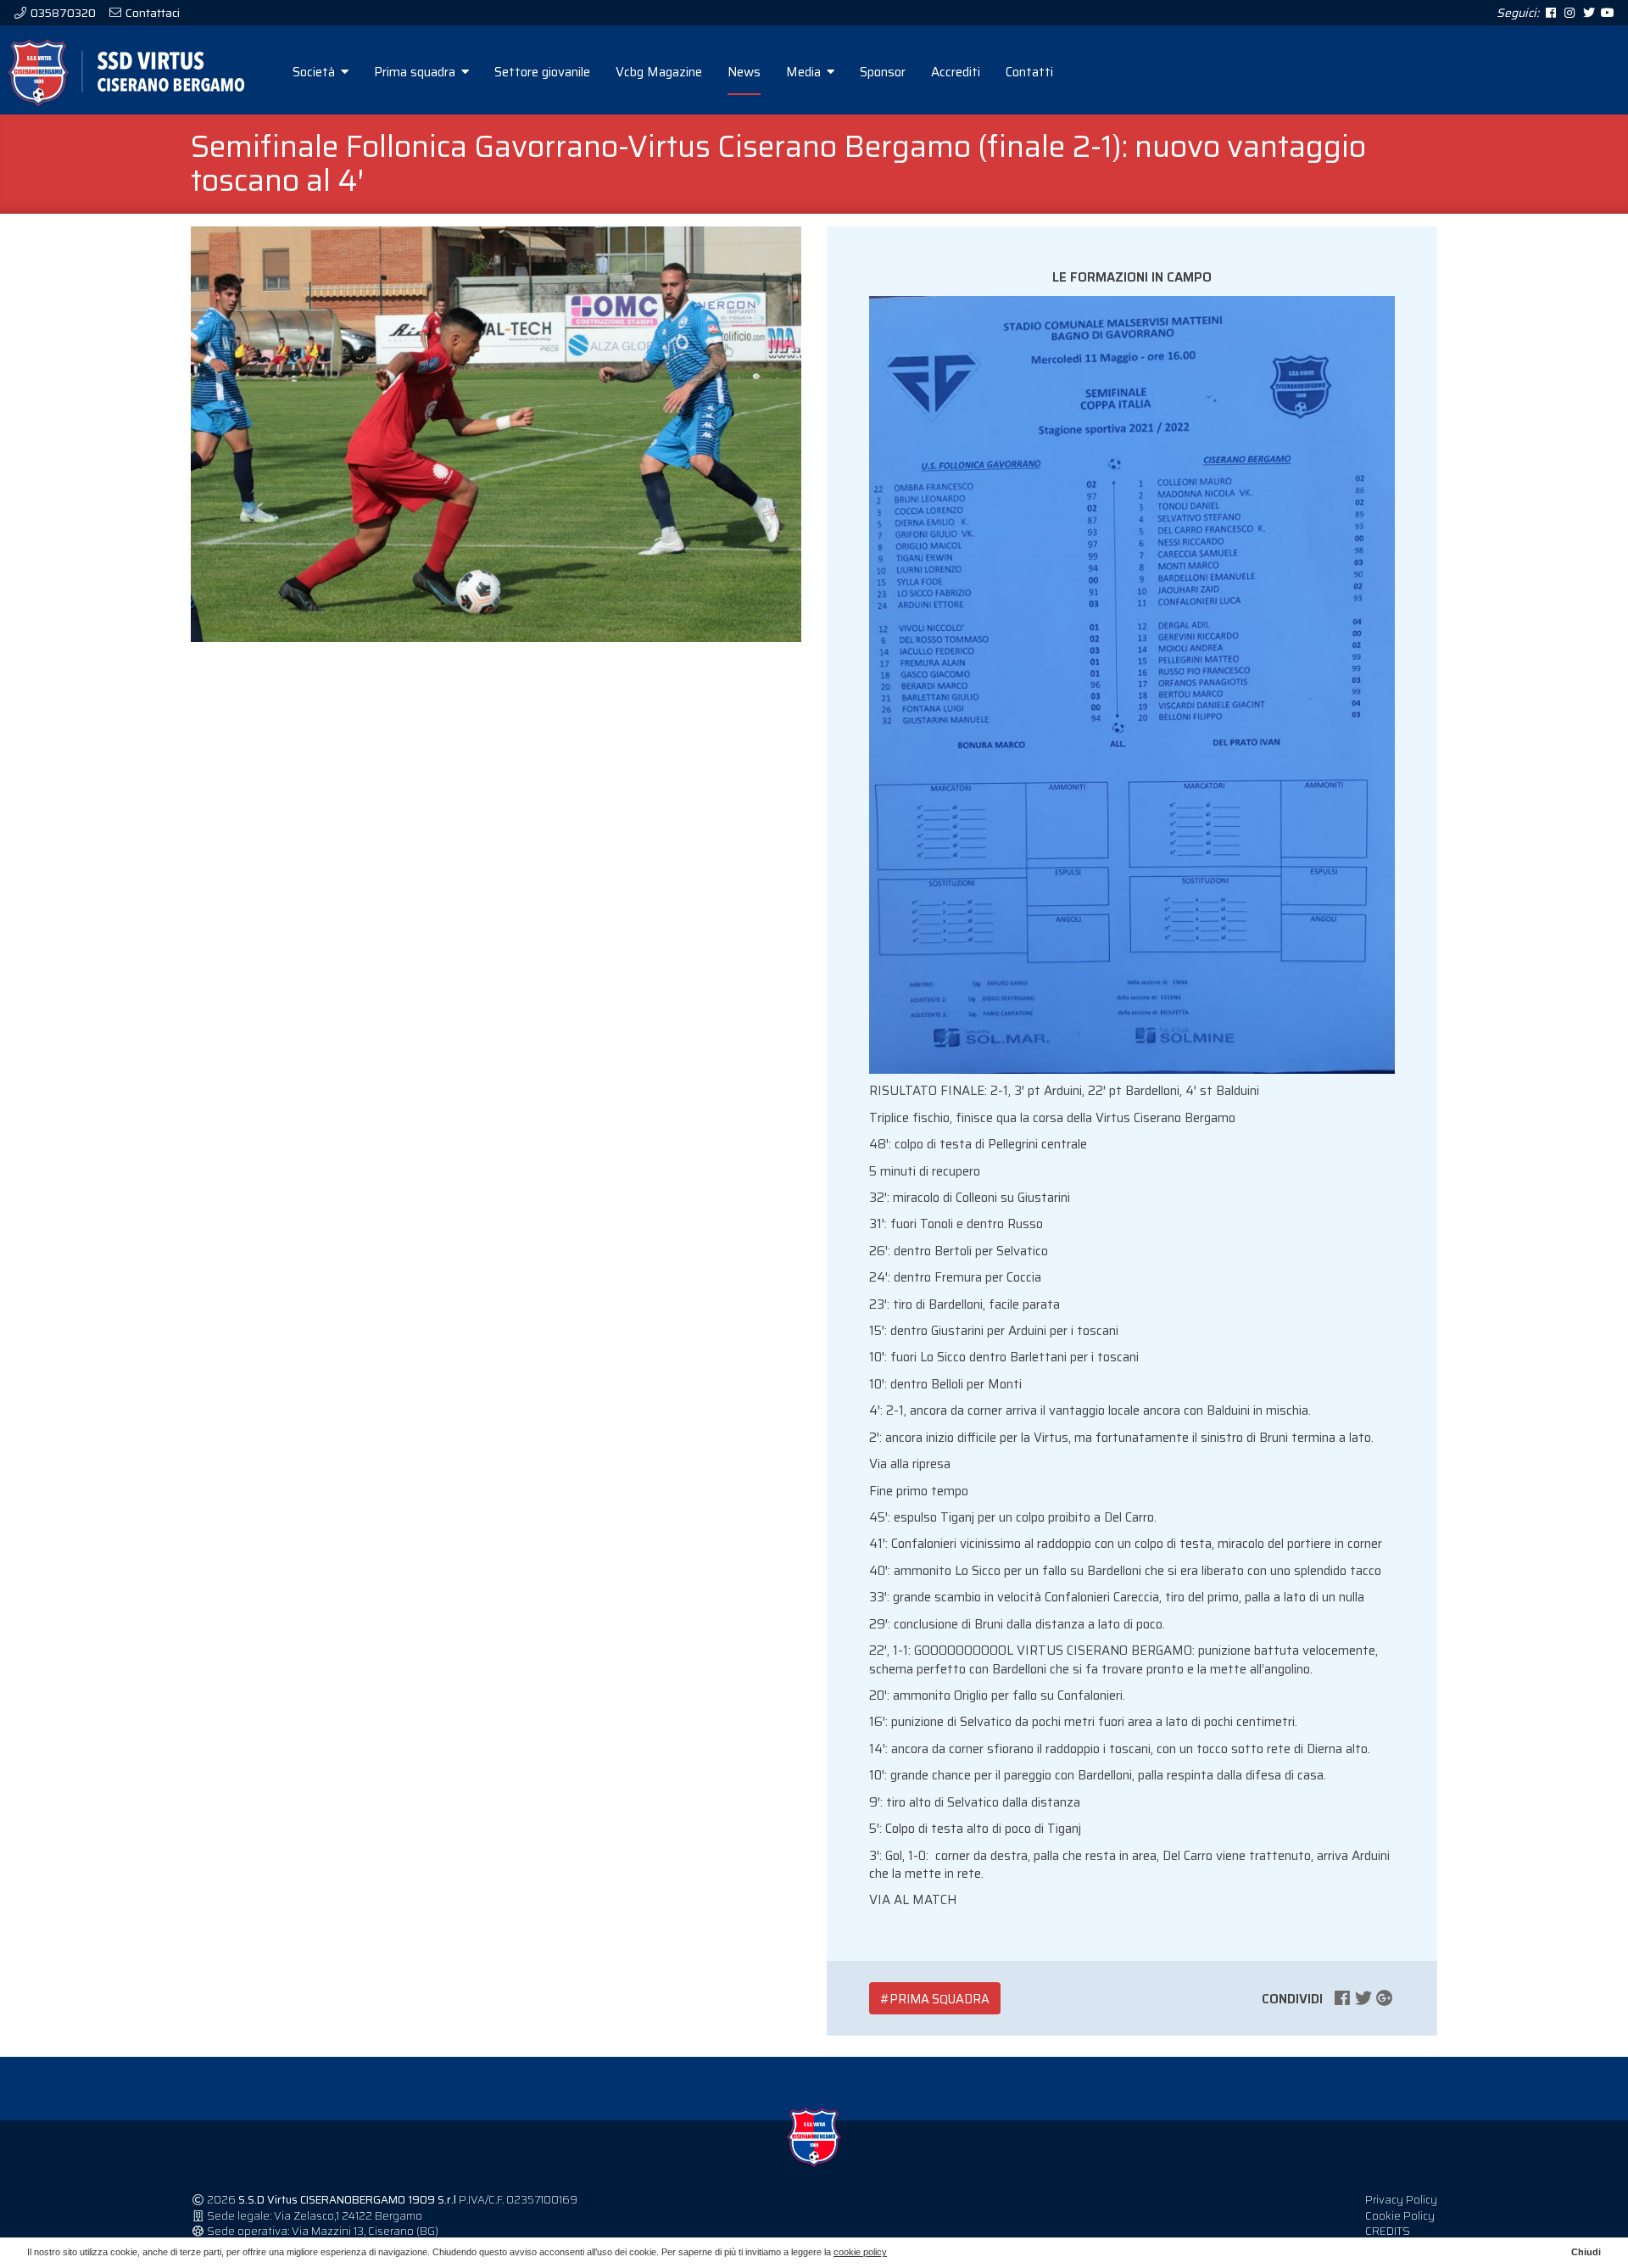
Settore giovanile (542, 72)
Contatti (1029, 72)
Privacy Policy (1401, 2200)
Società (315, 72)
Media (805, 72)
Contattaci (151, 13)
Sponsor (883, 72)
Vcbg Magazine (659, 72)
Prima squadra (416, 72)
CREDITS (1388, 2231)
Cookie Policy (1400, 2216)
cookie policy (860, 2252)
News (744, 72)
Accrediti (956, 72)
